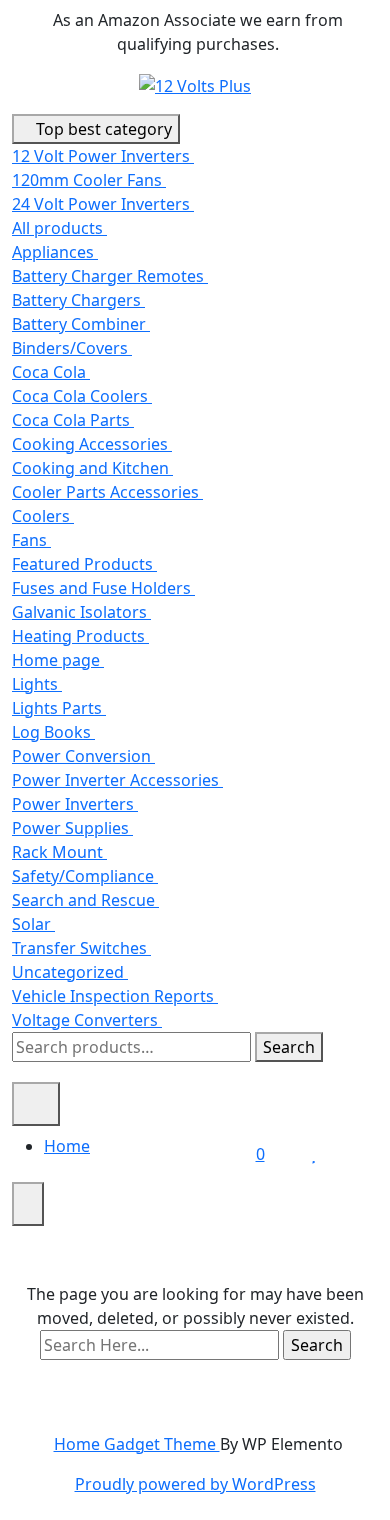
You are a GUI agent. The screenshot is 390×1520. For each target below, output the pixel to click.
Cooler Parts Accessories (107, 492)
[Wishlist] (313, 1154)
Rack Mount (59, 852)
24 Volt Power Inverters (103, 204)
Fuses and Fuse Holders (103, 588)
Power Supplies (72, 828)
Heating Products (80, 636)
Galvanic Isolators (81, 612)
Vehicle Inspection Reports (115, 996)
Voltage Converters (87, 1020)
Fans (31, 540)
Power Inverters (75, 804)
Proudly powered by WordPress (195, 1484)
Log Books (53, 732)
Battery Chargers (78, 300)
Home (67, 1146)
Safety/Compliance (85, 876)
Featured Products (84, 564)
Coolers (43, 516)
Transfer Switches (81, 948)
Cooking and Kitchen (92, 468)
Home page (58, 660)
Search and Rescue (85, 900)
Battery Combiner (81, 324)
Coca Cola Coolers (82, 396)
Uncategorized (70, 972)
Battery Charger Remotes (110, 276)
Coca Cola (51, 372)
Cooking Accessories (92, 444)
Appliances (55, 252)
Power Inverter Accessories (117, 780)
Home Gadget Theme (137, 1444)
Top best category (102, 129)
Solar (33, 924)
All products (59, 228)
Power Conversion (83, 756)
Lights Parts (59, 708)
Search (289, 1047)
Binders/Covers (72, 348)
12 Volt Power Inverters (103, 156)
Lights (37, 684)
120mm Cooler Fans (89, 180)
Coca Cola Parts (73, 420)
